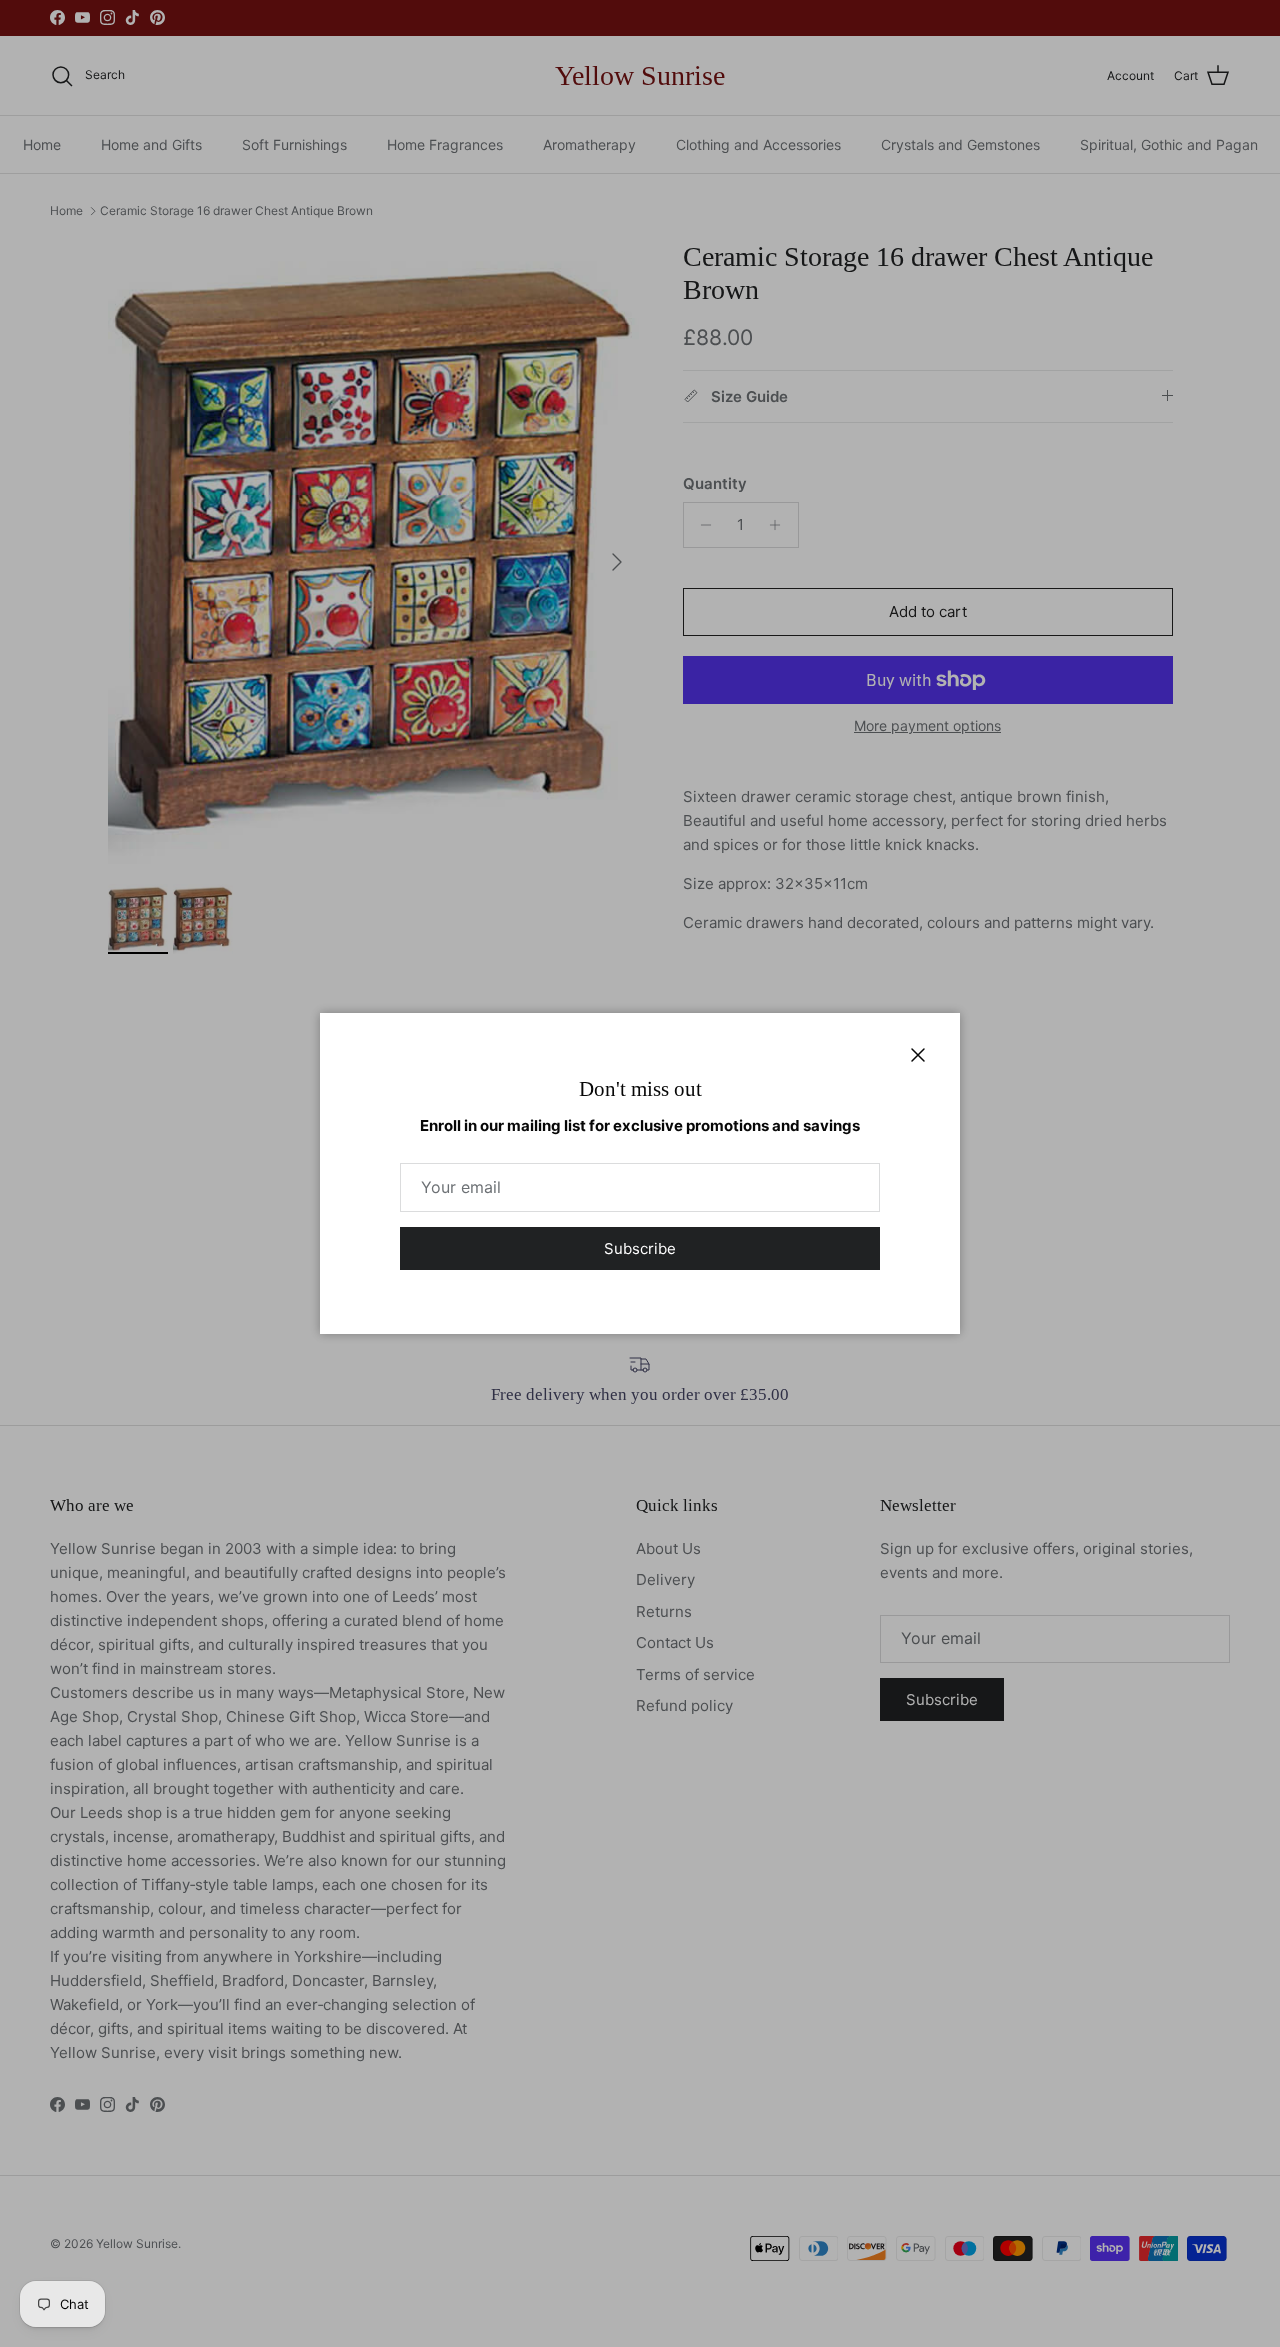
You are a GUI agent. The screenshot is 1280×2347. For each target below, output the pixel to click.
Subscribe (640, 1248)
